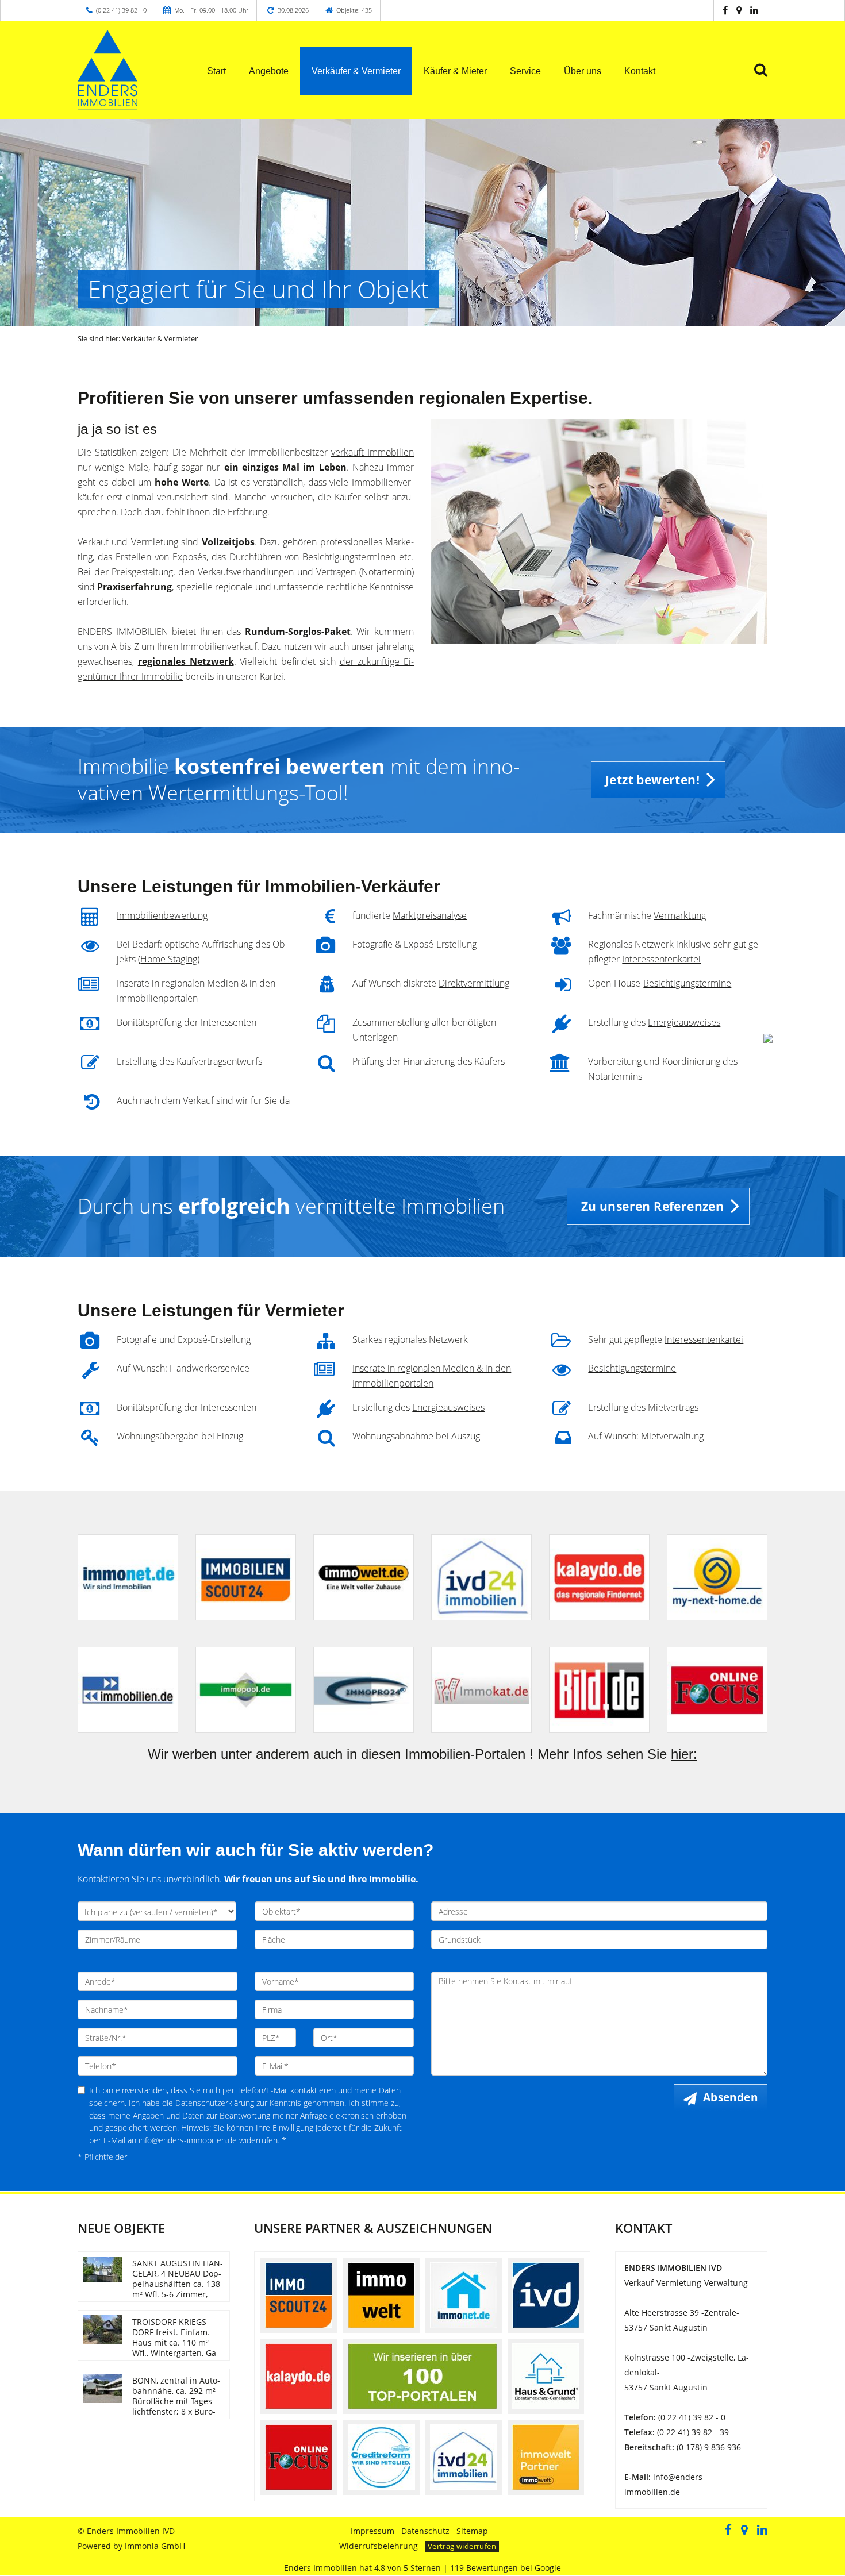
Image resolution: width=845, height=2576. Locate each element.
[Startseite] (128, 70)
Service (525, 71)
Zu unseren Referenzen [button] (652, 1206)
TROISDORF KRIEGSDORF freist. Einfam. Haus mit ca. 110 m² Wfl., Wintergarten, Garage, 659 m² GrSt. (176, 2342)
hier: (684, 1754)
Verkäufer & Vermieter (356, 71)
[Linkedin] (754, 10)
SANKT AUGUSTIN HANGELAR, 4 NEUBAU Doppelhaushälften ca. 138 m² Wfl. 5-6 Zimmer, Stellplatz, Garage (178, 2284)
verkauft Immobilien (372, 452)
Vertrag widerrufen (462, 2546)
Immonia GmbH (155, 2546)
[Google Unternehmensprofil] (739, 10)
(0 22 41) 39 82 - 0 (121, 10)
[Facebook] (725, 10)
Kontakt (640, 71)
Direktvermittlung (474, 983)
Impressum (372, 2531)
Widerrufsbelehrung (379, 2546)
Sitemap (472, 2531)
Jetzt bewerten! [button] (652, 780)
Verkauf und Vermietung (128, 542)
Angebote (269, 71)
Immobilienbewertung (162, 915)
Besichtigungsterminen (349, 557)
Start (216, 71)
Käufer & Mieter (455, 71)
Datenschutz (425, 2531)
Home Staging (169, 959)
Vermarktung (680, 915)
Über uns (583, 71)
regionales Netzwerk (186, 661)
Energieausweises (684, 1022)
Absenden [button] (730, 2097)
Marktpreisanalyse (430, 915)
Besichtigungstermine (687, 983)
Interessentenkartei (661, 959)
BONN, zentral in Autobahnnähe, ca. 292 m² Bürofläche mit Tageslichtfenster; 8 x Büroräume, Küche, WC (176, 2401)
